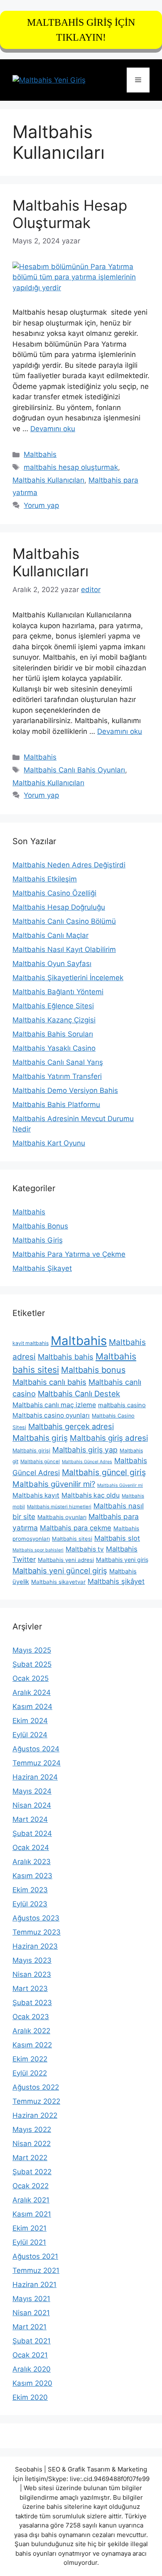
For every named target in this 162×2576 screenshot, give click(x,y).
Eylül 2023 (30, 1904)
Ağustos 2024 (36, 1749)
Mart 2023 (30, 1988)
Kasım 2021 (32, 2214)
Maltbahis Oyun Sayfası (52, 964)
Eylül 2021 (29, 2242)
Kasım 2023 (32, 1876)
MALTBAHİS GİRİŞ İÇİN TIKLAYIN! (81, 30)
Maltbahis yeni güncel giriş (60, 1571)
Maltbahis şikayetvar (58, 1582)
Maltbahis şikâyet (116, 1581)
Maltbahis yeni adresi (66, 1560)
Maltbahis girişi (31, 1451)
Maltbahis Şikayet (42, 1268)
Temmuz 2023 (37, 1932)
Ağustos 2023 (36, 1918)
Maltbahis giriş (40, 1438)
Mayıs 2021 (31, 2299)
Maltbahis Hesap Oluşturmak (70, 214)
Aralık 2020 (32, 2369)
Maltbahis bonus (93, 1370)
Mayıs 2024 (32, 1791)
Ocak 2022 (31, 2186)
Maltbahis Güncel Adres (87, 1462)
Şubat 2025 (32, 1664)
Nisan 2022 (32, 2144)
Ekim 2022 (30, 2059)
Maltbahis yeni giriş (122, 1560)
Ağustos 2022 (36, 2087)
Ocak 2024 (31, 1848)
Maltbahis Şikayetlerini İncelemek (68, 978)
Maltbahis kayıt (36, 1495)
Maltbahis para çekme (76, 1528)
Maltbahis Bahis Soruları (53, 1034)
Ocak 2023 (31, 2017)
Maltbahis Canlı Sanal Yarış (58, 1062)
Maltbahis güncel (40, 1462)
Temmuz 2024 (37, 1763)
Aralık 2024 (32, 1692)
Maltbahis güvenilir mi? (54, 1484)
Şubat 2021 (32, 2341)
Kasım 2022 (32, 2045)
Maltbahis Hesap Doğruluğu (59, 907)
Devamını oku (53, 429)
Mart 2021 (29, 2327)
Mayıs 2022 (32, 2129)
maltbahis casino (122, 1405)
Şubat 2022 (32, 2172)
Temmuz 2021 (36, 2270)
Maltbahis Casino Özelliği (54, 893)
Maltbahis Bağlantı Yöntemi (58, 992)
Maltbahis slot (117, 1538)
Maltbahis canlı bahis (49, 1382)
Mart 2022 (30, 2158)
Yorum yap (41, 505)
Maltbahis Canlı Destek (79, 1394)
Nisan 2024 (32, 1805)
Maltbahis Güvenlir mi (120, 1485)
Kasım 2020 (32, 2383)
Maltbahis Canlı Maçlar (50, 935)
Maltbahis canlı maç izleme (54, 1405)
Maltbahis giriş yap (85, 1450)
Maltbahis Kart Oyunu (49, 1143)
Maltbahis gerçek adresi (71, 1426)
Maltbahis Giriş (38, 1240)
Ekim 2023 (30, 1890)
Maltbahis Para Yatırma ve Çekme (69, 1254)
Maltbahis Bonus (40, 1226)
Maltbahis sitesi (72, 1539)
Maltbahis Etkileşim (45, 879)
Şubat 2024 (32, 1833)
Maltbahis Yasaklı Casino (54, 1048)
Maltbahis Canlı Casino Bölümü (64, 921)
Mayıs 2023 (32, 1960)
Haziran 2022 (35, 2115)
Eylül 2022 (30, 2073)
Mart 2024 (30, 1819)
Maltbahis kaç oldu (91, 1495)
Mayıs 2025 (32, 1650)
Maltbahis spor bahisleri (38, 1550)
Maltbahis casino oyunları (51, 1415)
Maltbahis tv (85, 1549)
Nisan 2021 (31, 2313)
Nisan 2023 (32, 1974)
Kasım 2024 (32, 1707)
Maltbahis (40, 454)
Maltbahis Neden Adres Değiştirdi (69, 865)
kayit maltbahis (31, 1343)
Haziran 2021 (34, 2285)
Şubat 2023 (32, 2003)
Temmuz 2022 (36, 2101)
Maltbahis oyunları (62, 1517)
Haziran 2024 (35, 1777)
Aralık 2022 (31, 2031)
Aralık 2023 (32, 1862)
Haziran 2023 (35, 1946)
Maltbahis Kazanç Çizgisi (54, 1020)
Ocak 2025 (31, 1678)
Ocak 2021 (30, 2355)
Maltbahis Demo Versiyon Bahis (65, 1090)
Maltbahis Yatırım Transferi (57, 1076)
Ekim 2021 (29, 2228)
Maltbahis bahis (66, 1357)
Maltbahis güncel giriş (104, 1472)
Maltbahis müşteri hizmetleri (59, 1507)
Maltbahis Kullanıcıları (48, 480)
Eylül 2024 (30, 1735)
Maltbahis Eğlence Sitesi (53, 1006)
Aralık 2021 (31, 2200)
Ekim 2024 (30, 1721)
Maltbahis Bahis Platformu (56, 1105)
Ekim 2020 (30, 2397)
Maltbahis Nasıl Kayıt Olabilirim (64, 949)
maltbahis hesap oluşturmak (71, 467)
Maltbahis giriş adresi (109, 1438)
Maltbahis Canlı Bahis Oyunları (74, 770)
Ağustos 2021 (35, 2256)
